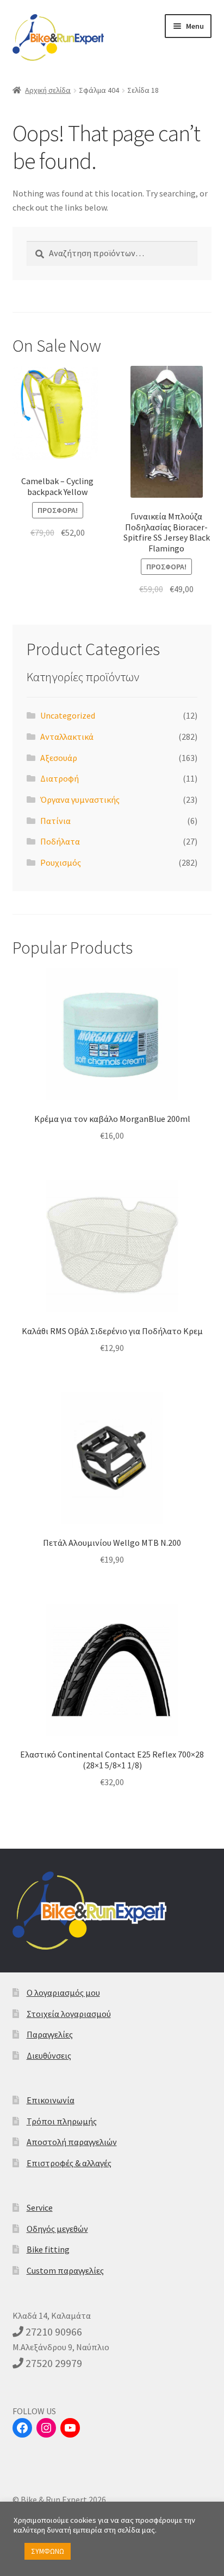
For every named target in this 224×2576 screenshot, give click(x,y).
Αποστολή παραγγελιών (72, 2142)
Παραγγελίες (50, 2034)
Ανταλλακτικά (67, 737)
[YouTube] (70, 2428)
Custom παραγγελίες (65, 2270)
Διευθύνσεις (49, 2055)
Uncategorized (68, 715)
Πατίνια (55, 821)
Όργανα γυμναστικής (80, 800)
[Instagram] (46, 2428)
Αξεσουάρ (59, 758)
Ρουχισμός (61, 862)
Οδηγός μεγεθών (57, 2229)
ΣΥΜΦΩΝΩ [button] (48, 2551)
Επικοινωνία (51, 2100)
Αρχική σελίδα (48, 90)
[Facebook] (22, 2428)
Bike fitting (48, 2249)
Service (40, 2207)
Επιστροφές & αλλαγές (69, 2163)
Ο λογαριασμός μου (63, 1993)
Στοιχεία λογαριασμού (69, 2014)
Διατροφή (60, 778)
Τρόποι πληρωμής (62, 2121)
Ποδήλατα (60, 841)
